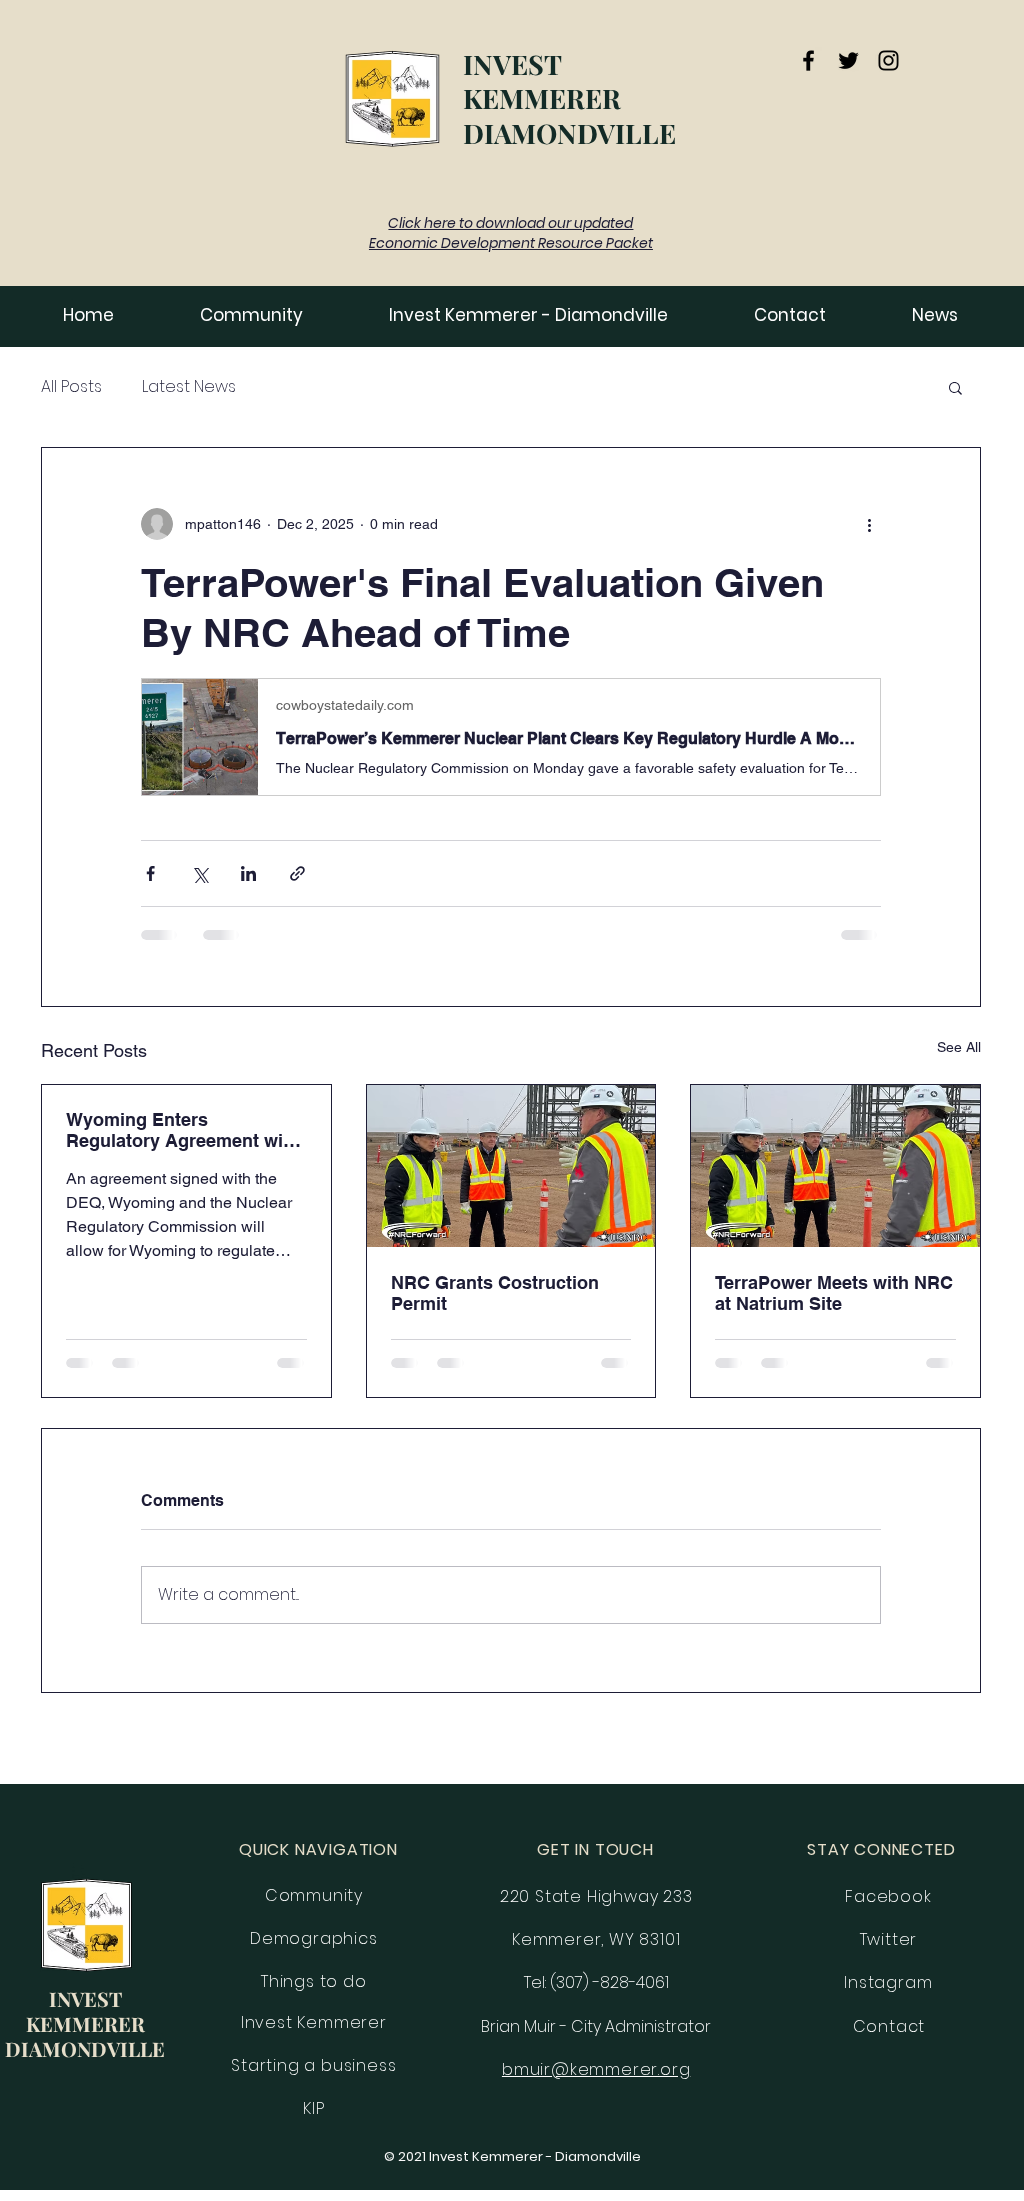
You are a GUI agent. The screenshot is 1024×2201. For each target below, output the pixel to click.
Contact (889, 2026)
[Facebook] (808, 60)
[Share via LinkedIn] (248, 873)
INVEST (512, 64)
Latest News (189, 387)
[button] (934, 315)
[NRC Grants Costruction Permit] (511, 1166)
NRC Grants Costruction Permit (495, 1293)
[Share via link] (297, 873)
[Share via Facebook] (150, 873)
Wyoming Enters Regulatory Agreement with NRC (183, 1130)
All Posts (71, 387)
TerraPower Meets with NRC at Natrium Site (834, 1293)
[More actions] (869, 524)
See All (959, 1047)
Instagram (888, 1982)
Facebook (888, 1896)
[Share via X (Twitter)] (199, 873)
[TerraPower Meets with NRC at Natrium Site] (835, 1166)
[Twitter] (848, 60)
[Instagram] (888, 60)
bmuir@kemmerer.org (596, 2069)
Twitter (889, 1939)
